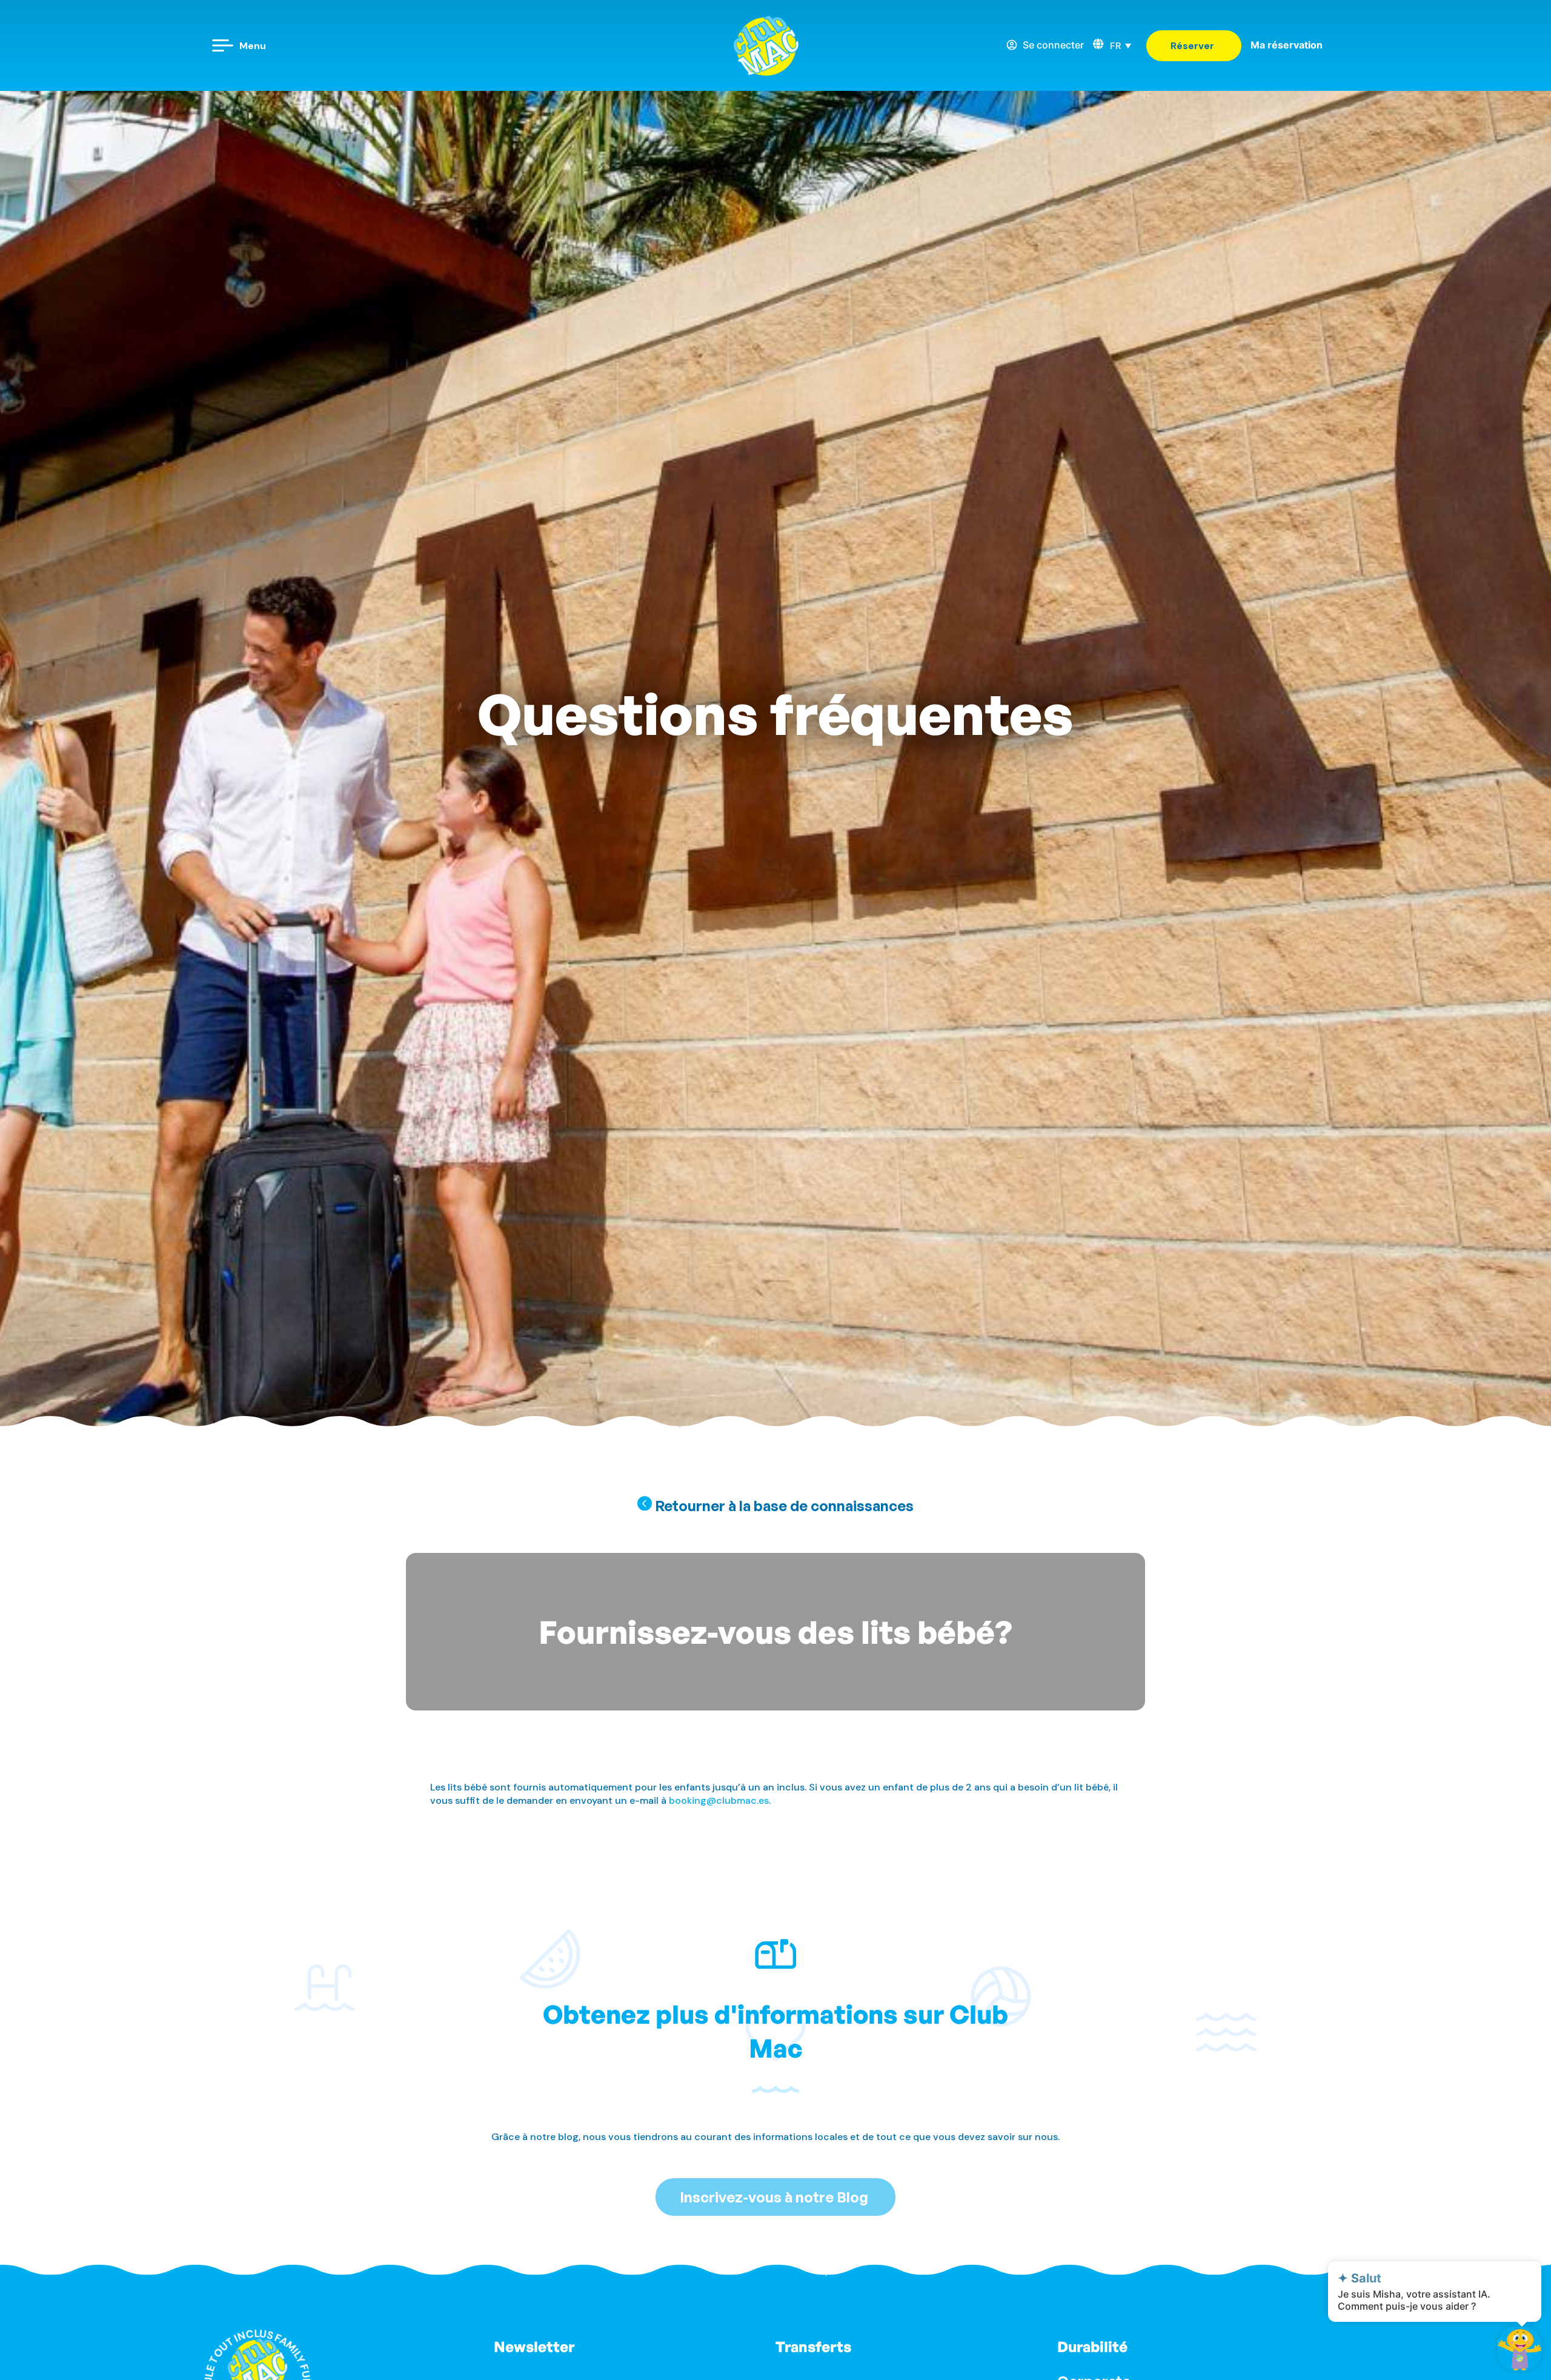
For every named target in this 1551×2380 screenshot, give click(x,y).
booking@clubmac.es (719, 1800)
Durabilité (1092, 2347)
